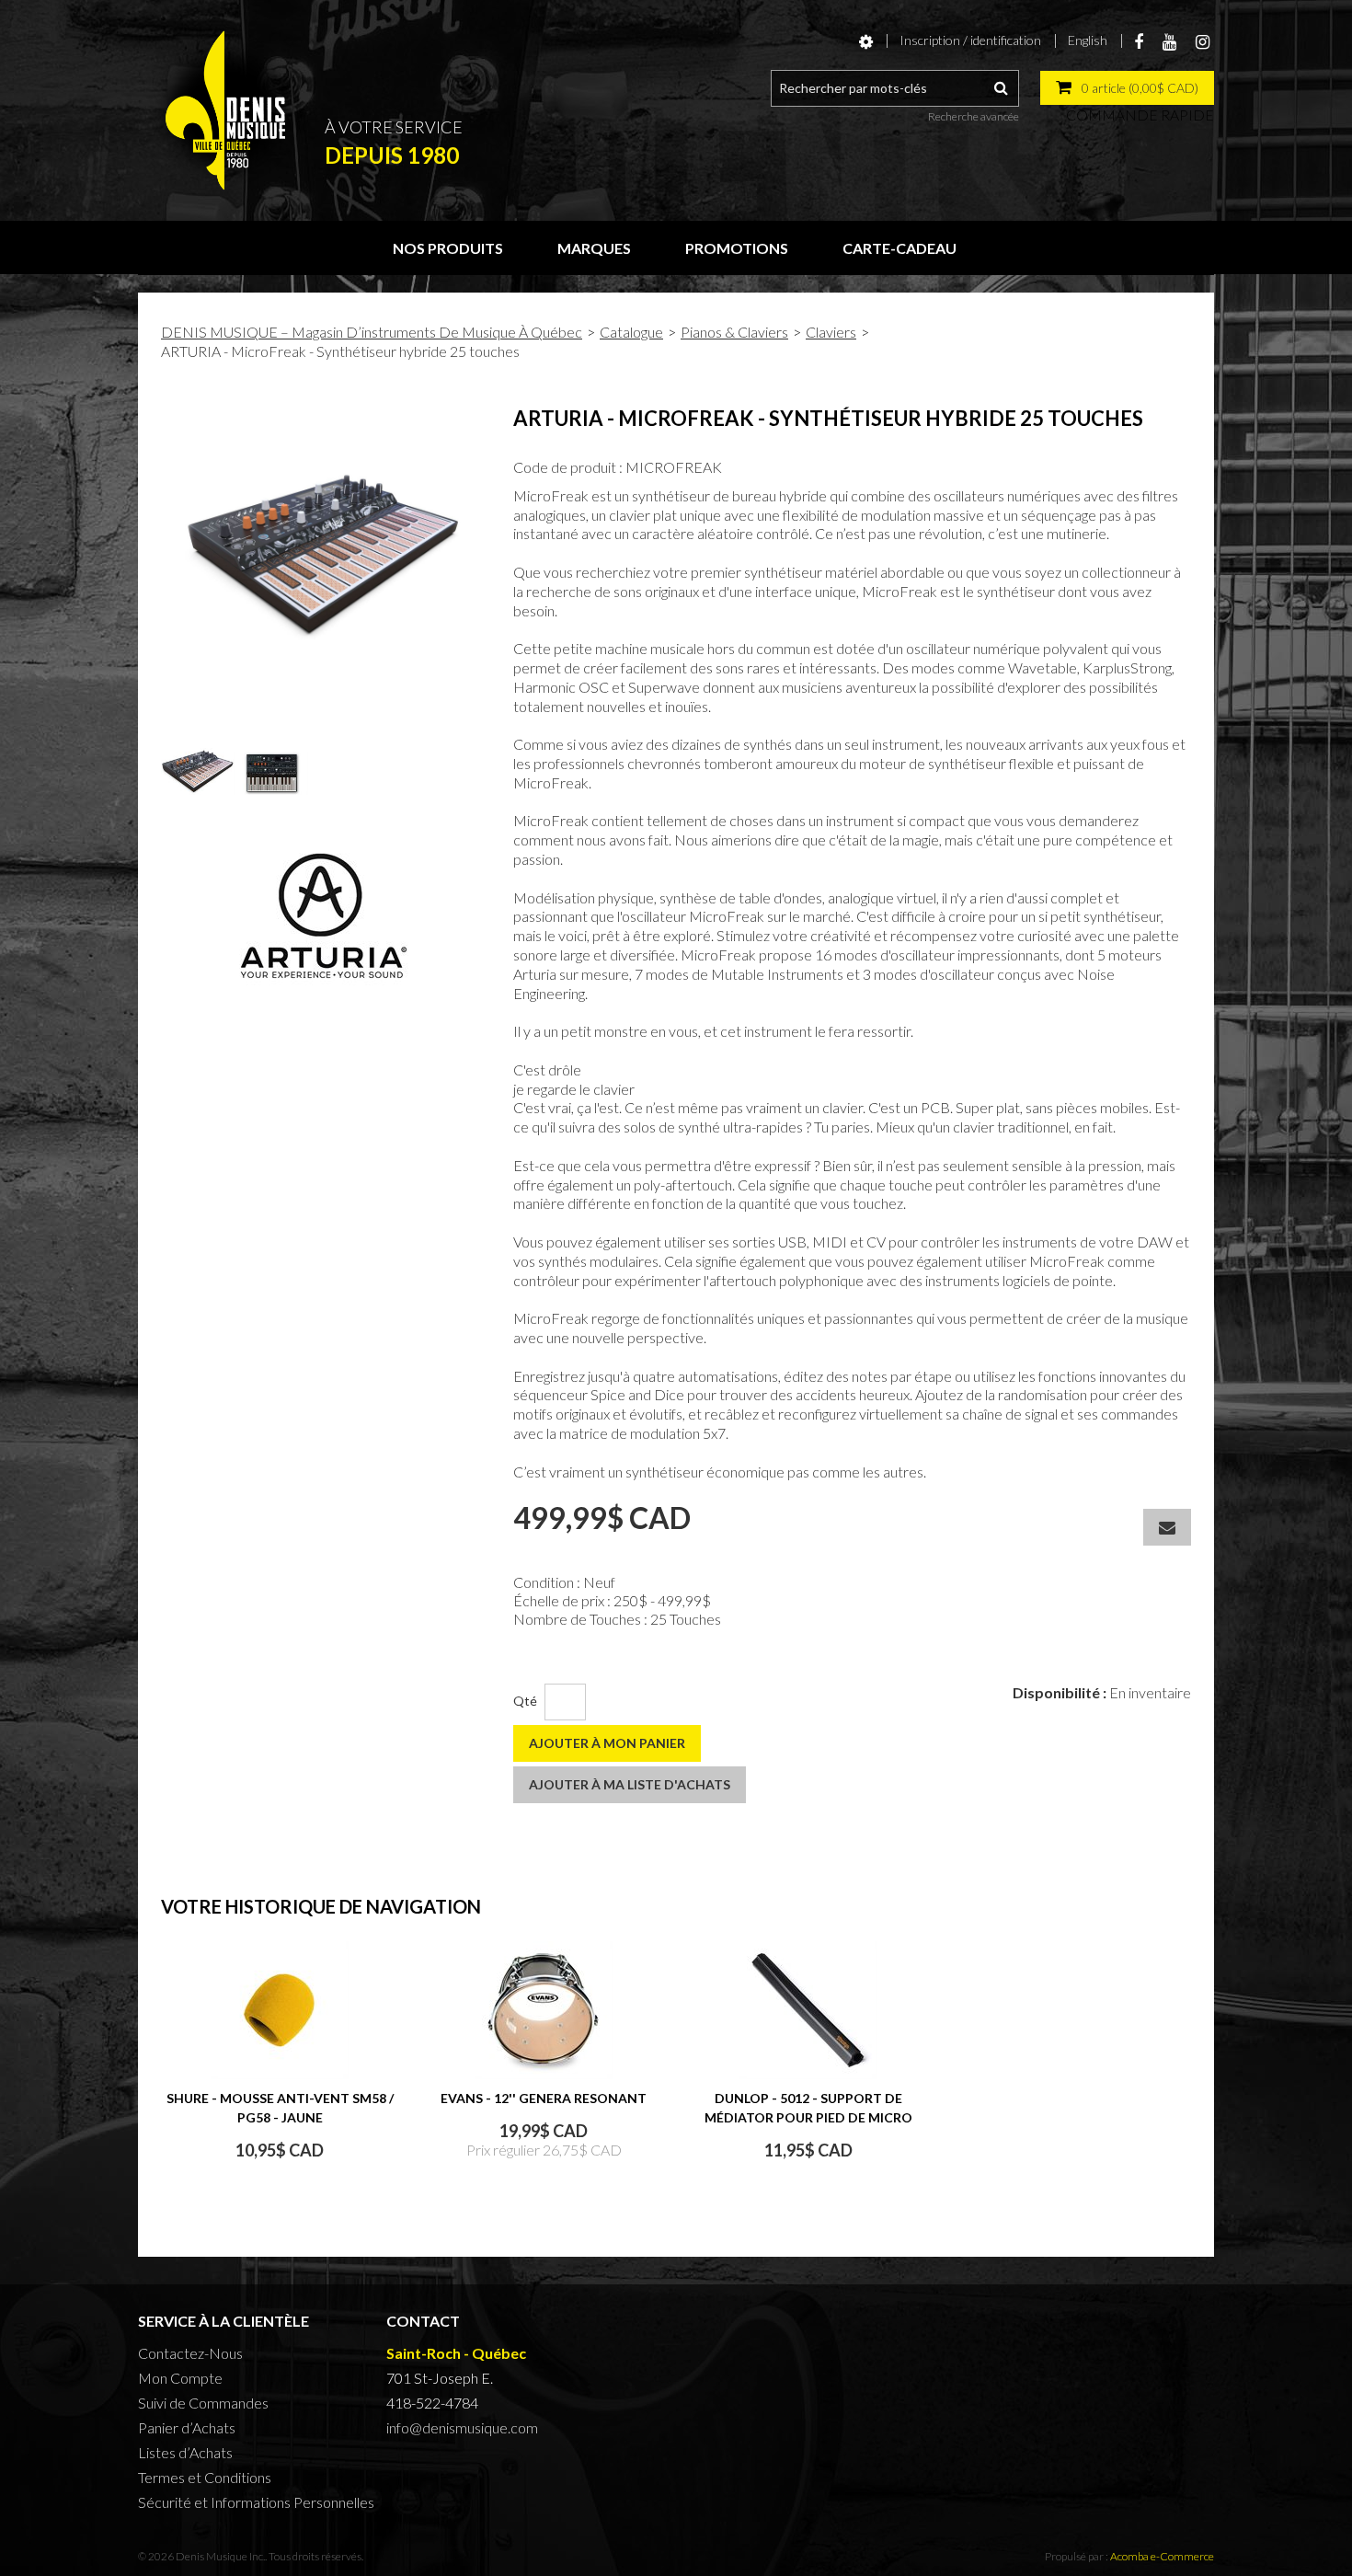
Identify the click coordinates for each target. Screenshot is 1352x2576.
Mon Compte (180, 2378)
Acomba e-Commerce (1162, 2556)
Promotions (737, 248)
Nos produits (448, 248)
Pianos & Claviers (734, 332)
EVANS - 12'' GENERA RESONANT (544, 2098)
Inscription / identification (970, 40)
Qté (525, 1701)
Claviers (831, 332)
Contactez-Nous (190, 2353)
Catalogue (631, 332)
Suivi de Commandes (203, 2403)
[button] (1127, 88)
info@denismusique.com (462, 2427)
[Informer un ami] (1167, 1527)
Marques (594, 248)
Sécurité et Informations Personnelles (256, 2502)
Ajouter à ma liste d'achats (630, 1784)
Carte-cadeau (899, 248)
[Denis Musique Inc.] (225, 110)
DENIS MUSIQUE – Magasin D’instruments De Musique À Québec (372, 332)
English (1088, 40)
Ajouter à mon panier (607, 1743)
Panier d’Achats (187, 2427)
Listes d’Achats (185, 2452)
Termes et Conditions (205, 2477)
